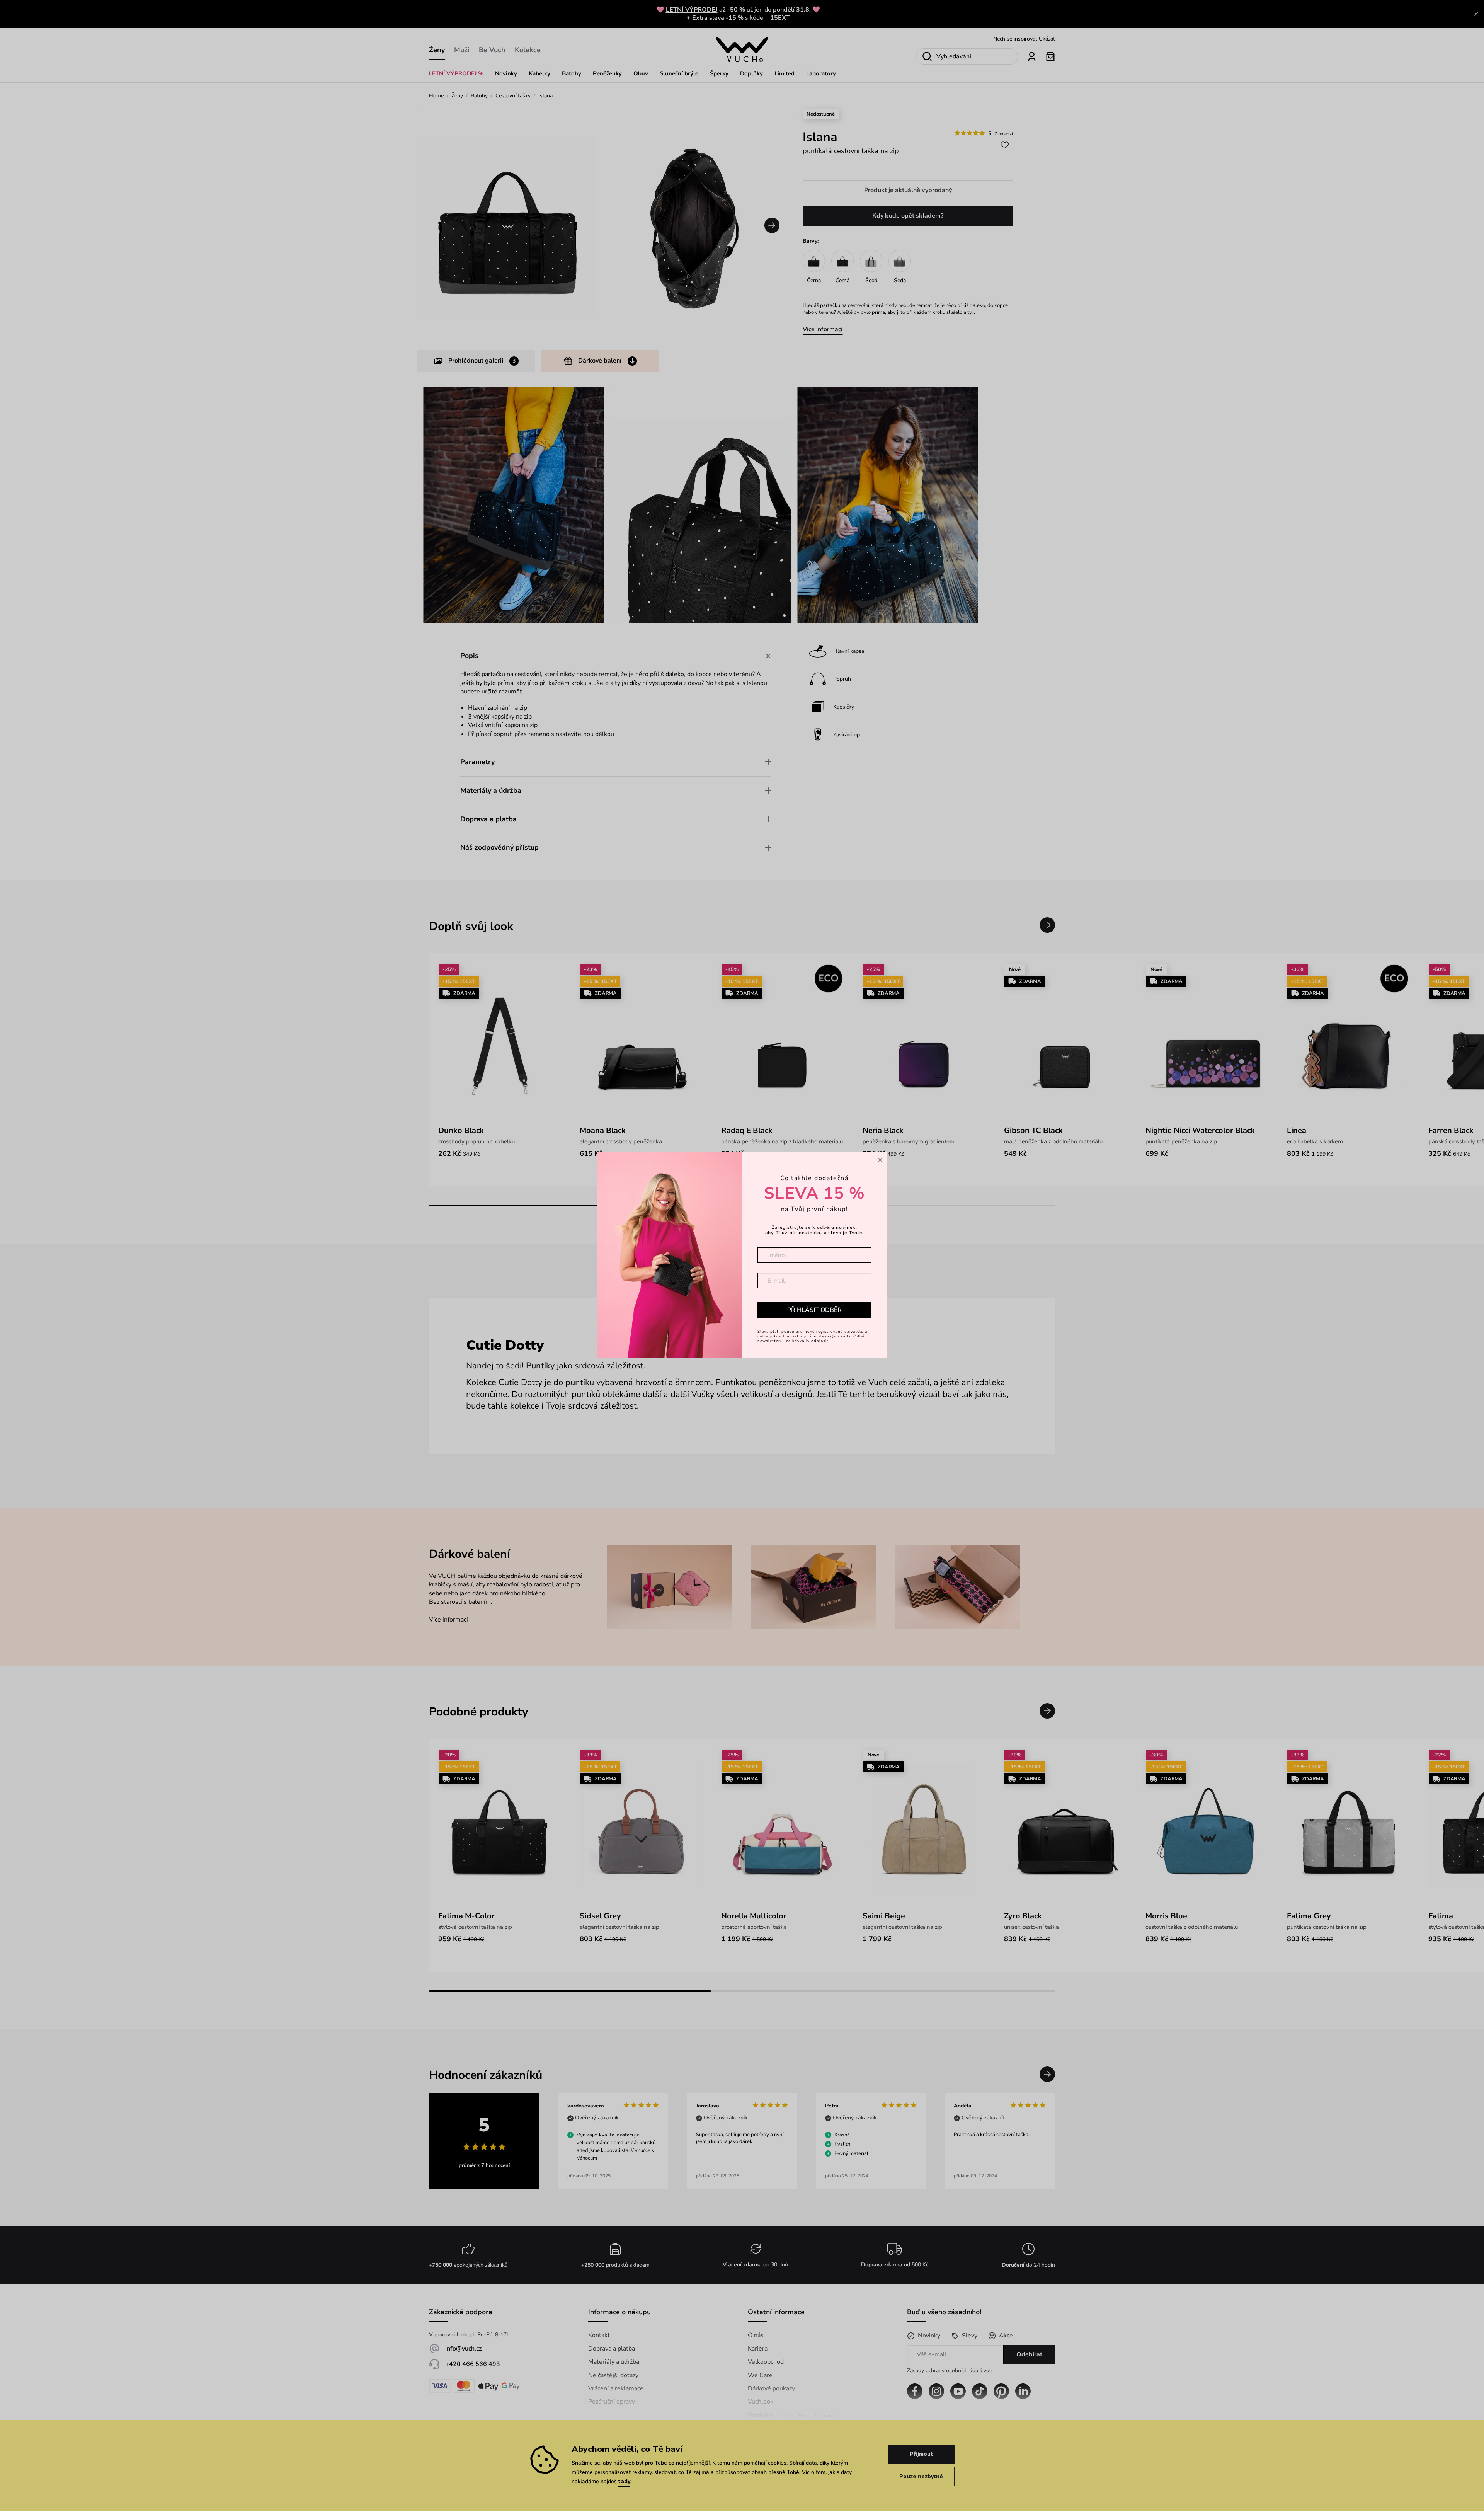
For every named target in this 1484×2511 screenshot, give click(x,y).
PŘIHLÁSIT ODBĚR (814, 1310)
